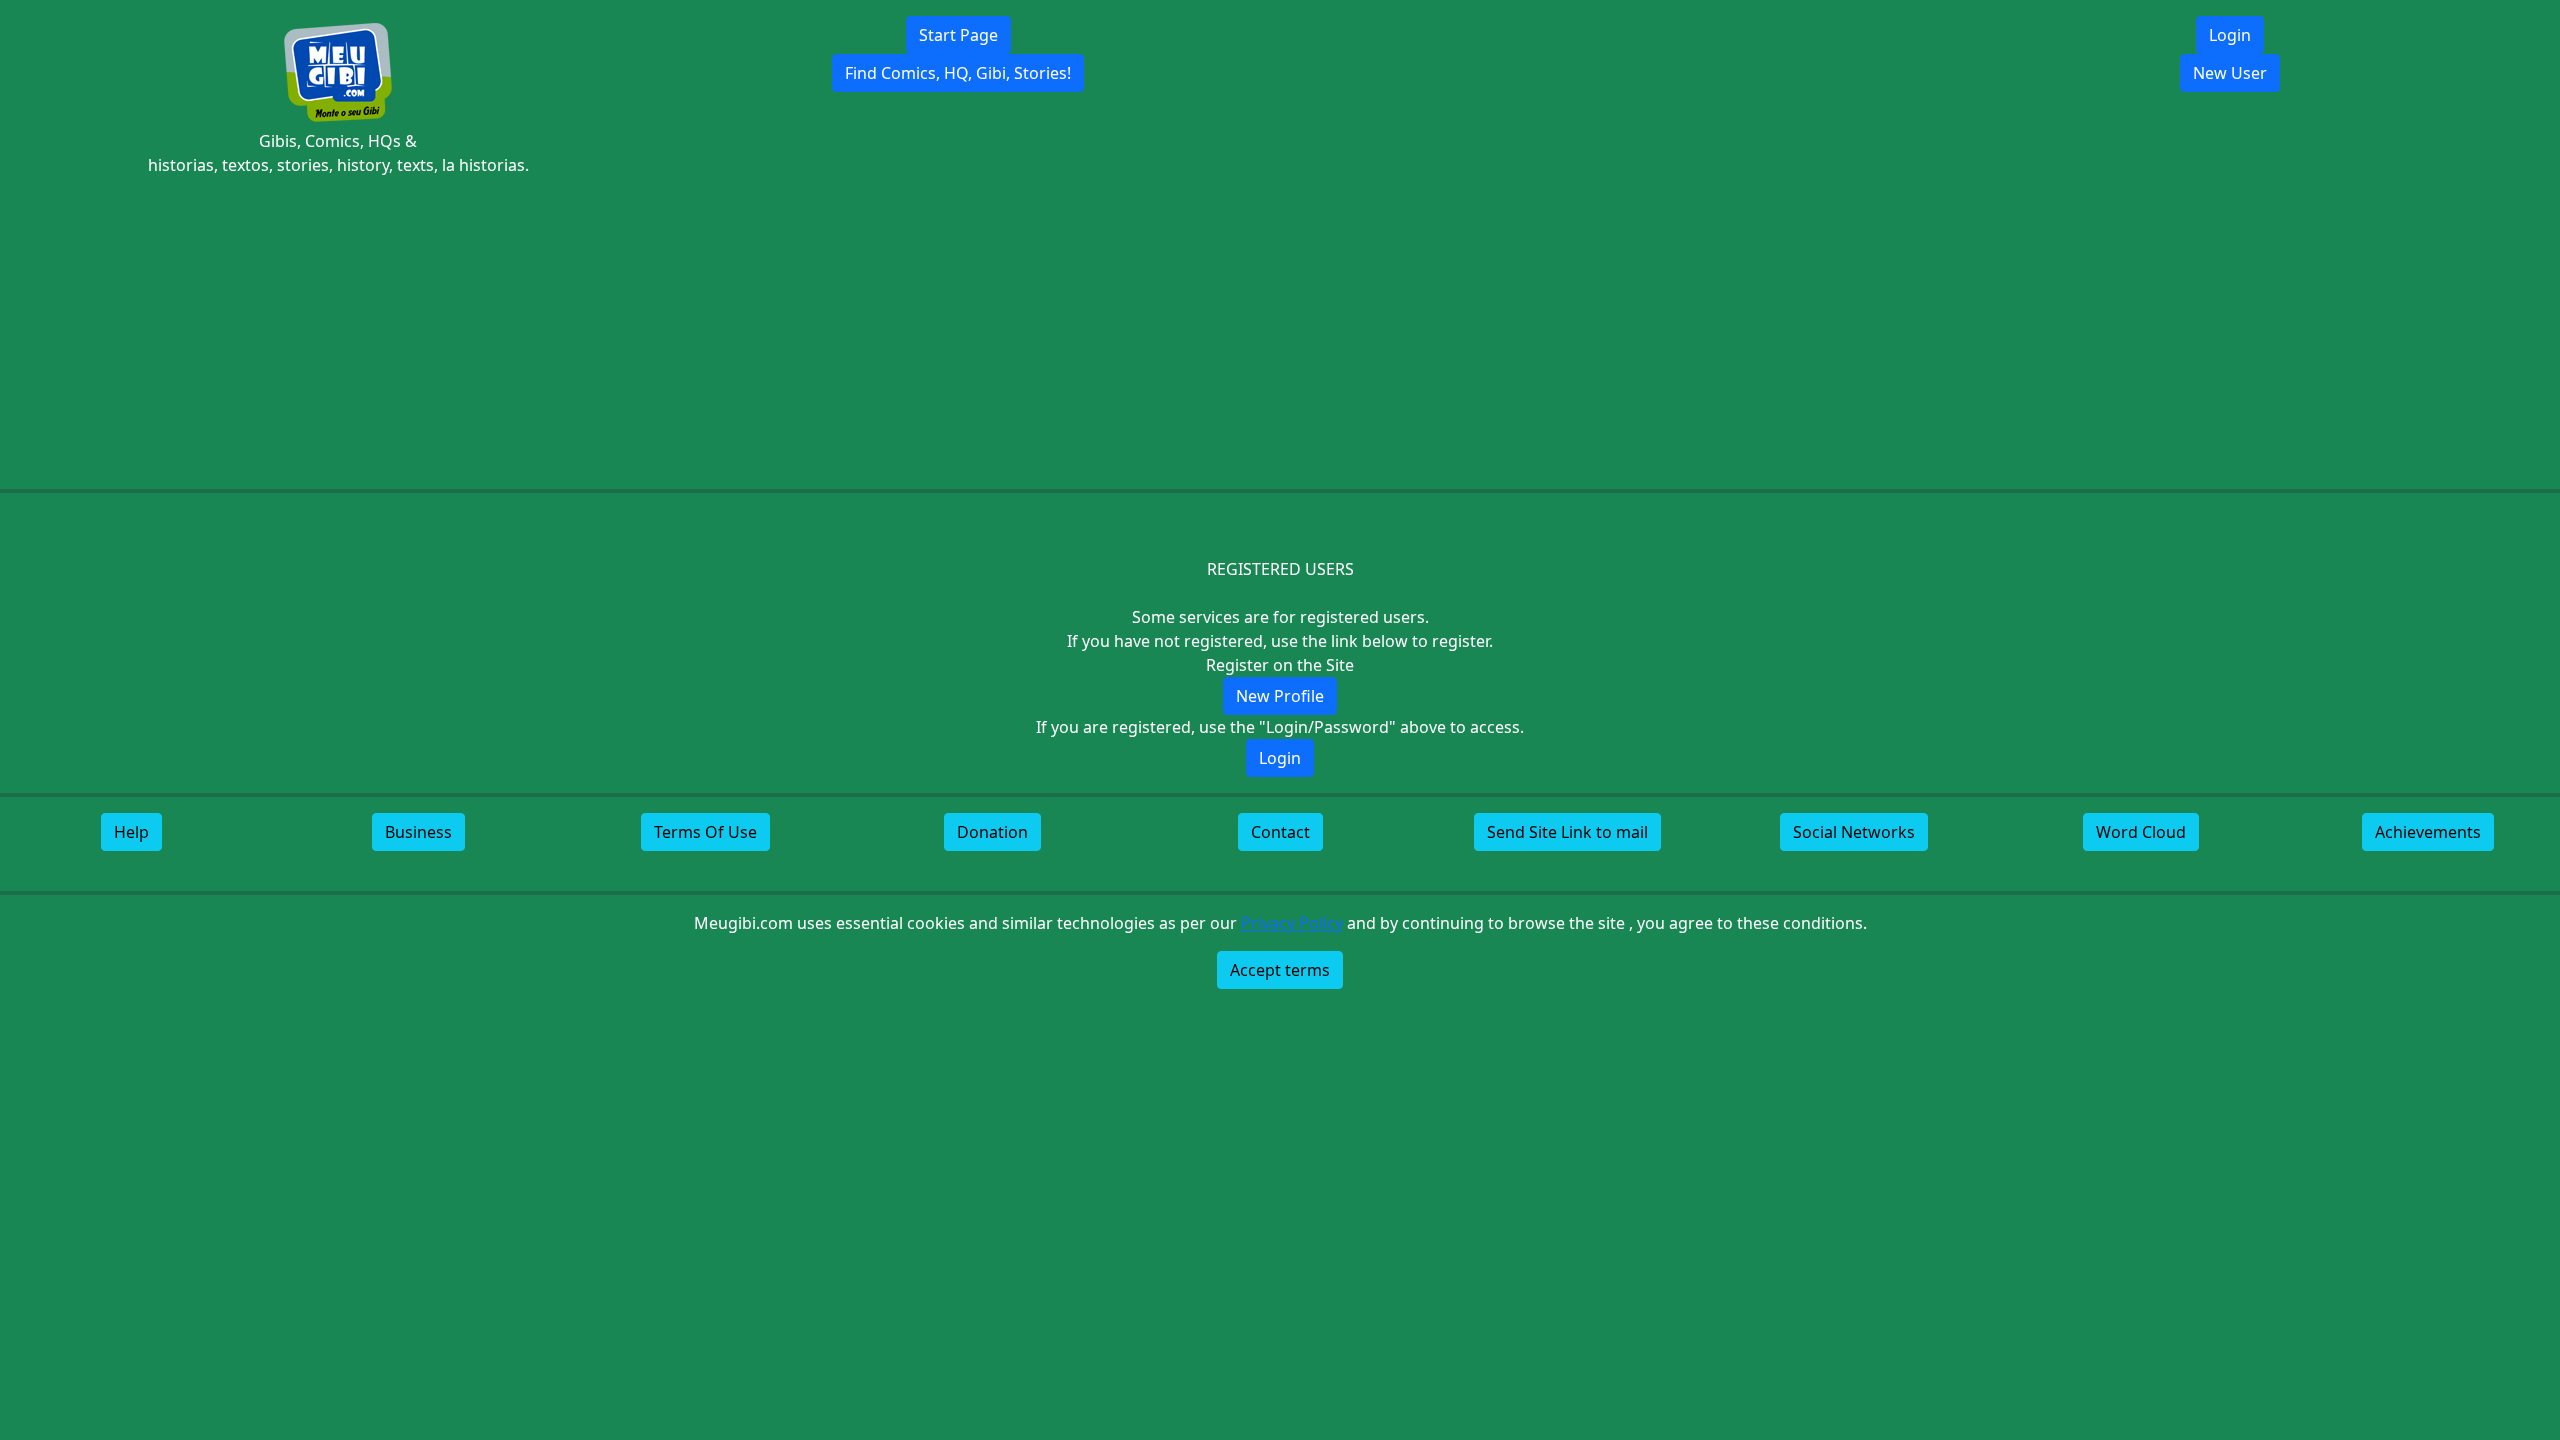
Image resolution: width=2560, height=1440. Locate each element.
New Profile (1280, 696)
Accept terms (1280, 970)
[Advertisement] (1280, 333)
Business (418, 832)
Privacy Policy (1292, 923)
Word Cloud (2141, 832)
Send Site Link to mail (1567, 832)
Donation (992, 832)
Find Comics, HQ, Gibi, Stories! (958, 73)
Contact (1280, 832)
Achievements (2428, 832)
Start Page (958, 35)
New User (2230, 73)
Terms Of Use (705, 832)
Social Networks (1854, 832)
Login (2230, 35)
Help (131, 832)
